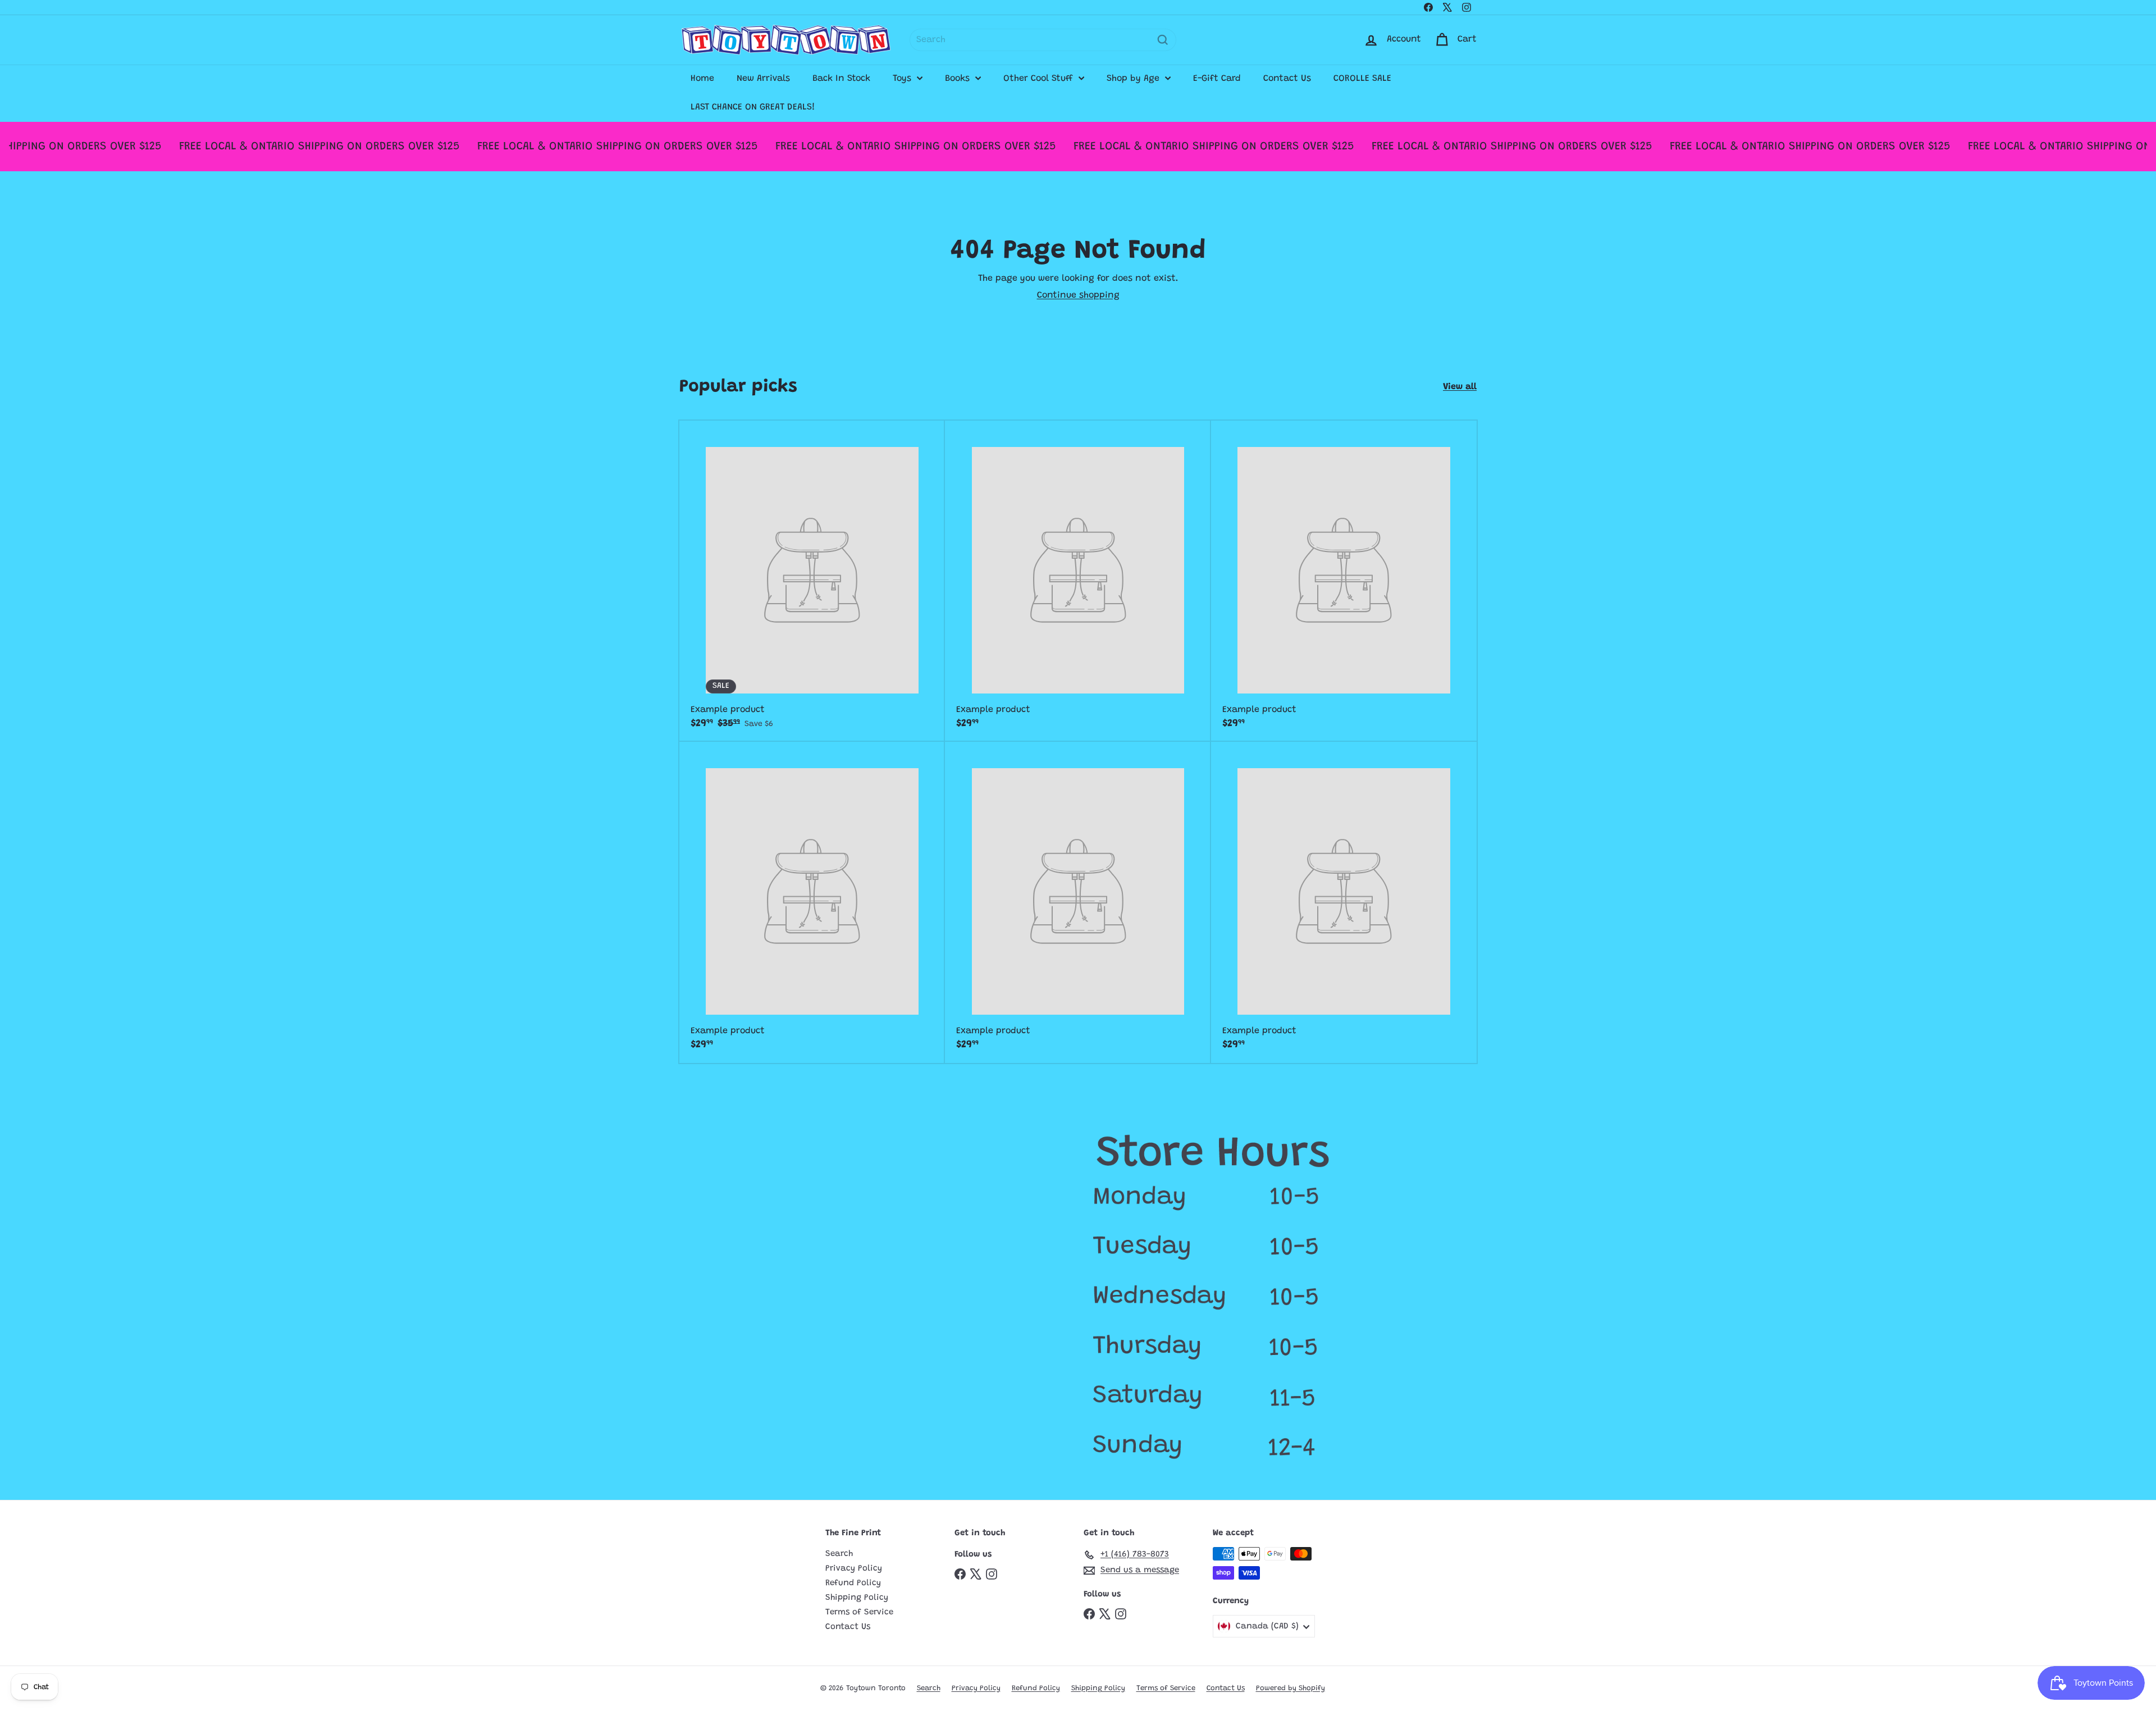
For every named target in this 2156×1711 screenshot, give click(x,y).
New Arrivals (763, 79)
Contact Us (1287, 79)
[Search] (1163, 40)
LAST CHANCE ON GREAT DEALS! (753, 107)
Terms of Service (859, 1612)
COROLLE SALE (1362, 79)
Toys (903, 79)
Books (959, 79)
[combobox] (1043, 40)
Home (702, 79)
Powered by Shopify (1291, 1688)
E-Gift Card (1217, 79)
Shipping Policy (857, 1598)
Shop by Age (1134, 79)
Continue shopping (1078, 295)
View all (1460, 387)
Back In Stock (841, 79)
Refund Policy (853, 1583)
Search (839, 1554)
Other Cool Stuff (1040, 79)
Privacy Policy (854, 1569)
